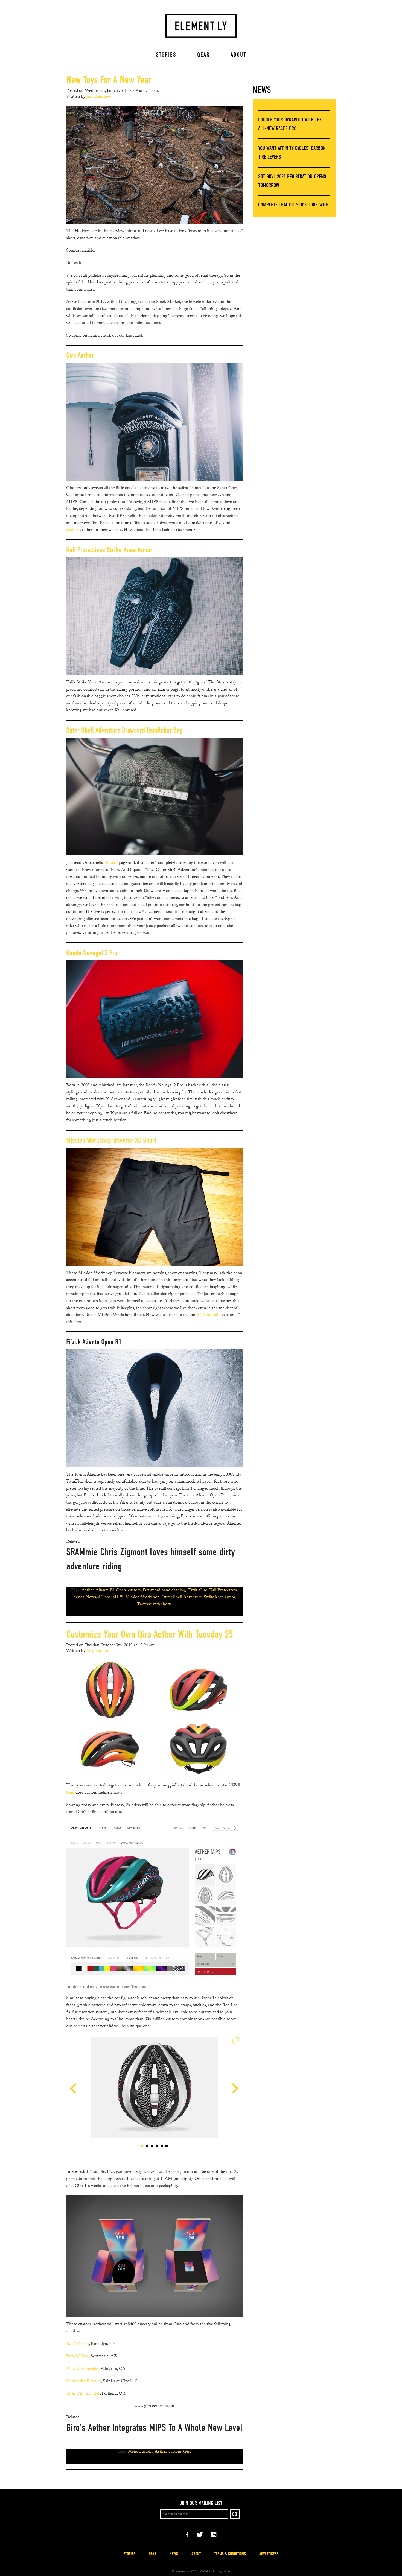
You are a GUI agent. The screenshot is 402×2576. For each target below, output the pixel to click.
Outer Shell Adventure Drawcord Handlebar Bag (124, 730)
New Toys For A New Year (109, 80)
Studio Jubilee (221, 2572)
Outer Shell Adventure (182, 1597)
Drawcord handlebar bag (164, 1591)
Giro (203, 1591)
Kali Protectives (223, 1591)
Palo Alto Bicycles (82, 2369)
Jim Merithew (99, 97)
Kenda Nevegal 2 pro (92, 1597)
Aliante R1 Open (111, 1591)
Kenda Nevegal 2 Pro (92, 953)
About (238, 55)
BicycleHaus (77, 2357)
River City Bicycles (83, 2394)
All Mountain (208, 1315)
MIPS (118, 1597)
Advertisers (269, 2554)
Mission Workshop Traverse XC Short (111, 1140)
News (262, 90)
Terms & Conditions (230, 2554)
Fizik (193, 1591)
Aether (88, 1591)
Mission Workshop (142, 1597)
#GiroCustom (140, 2452)
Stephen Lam (99, 1651)
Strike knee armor (219, 1597)
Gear (203, 55)
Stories (166, 55)
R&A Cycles (78, 2344)
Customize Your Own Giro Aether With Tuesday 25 (150, 1634)
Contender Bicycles (84, 2381)
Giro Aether (80, 355)
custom (73, 530)
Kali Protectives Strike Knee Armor (109, 550)
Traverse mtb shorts (154, 1605)
